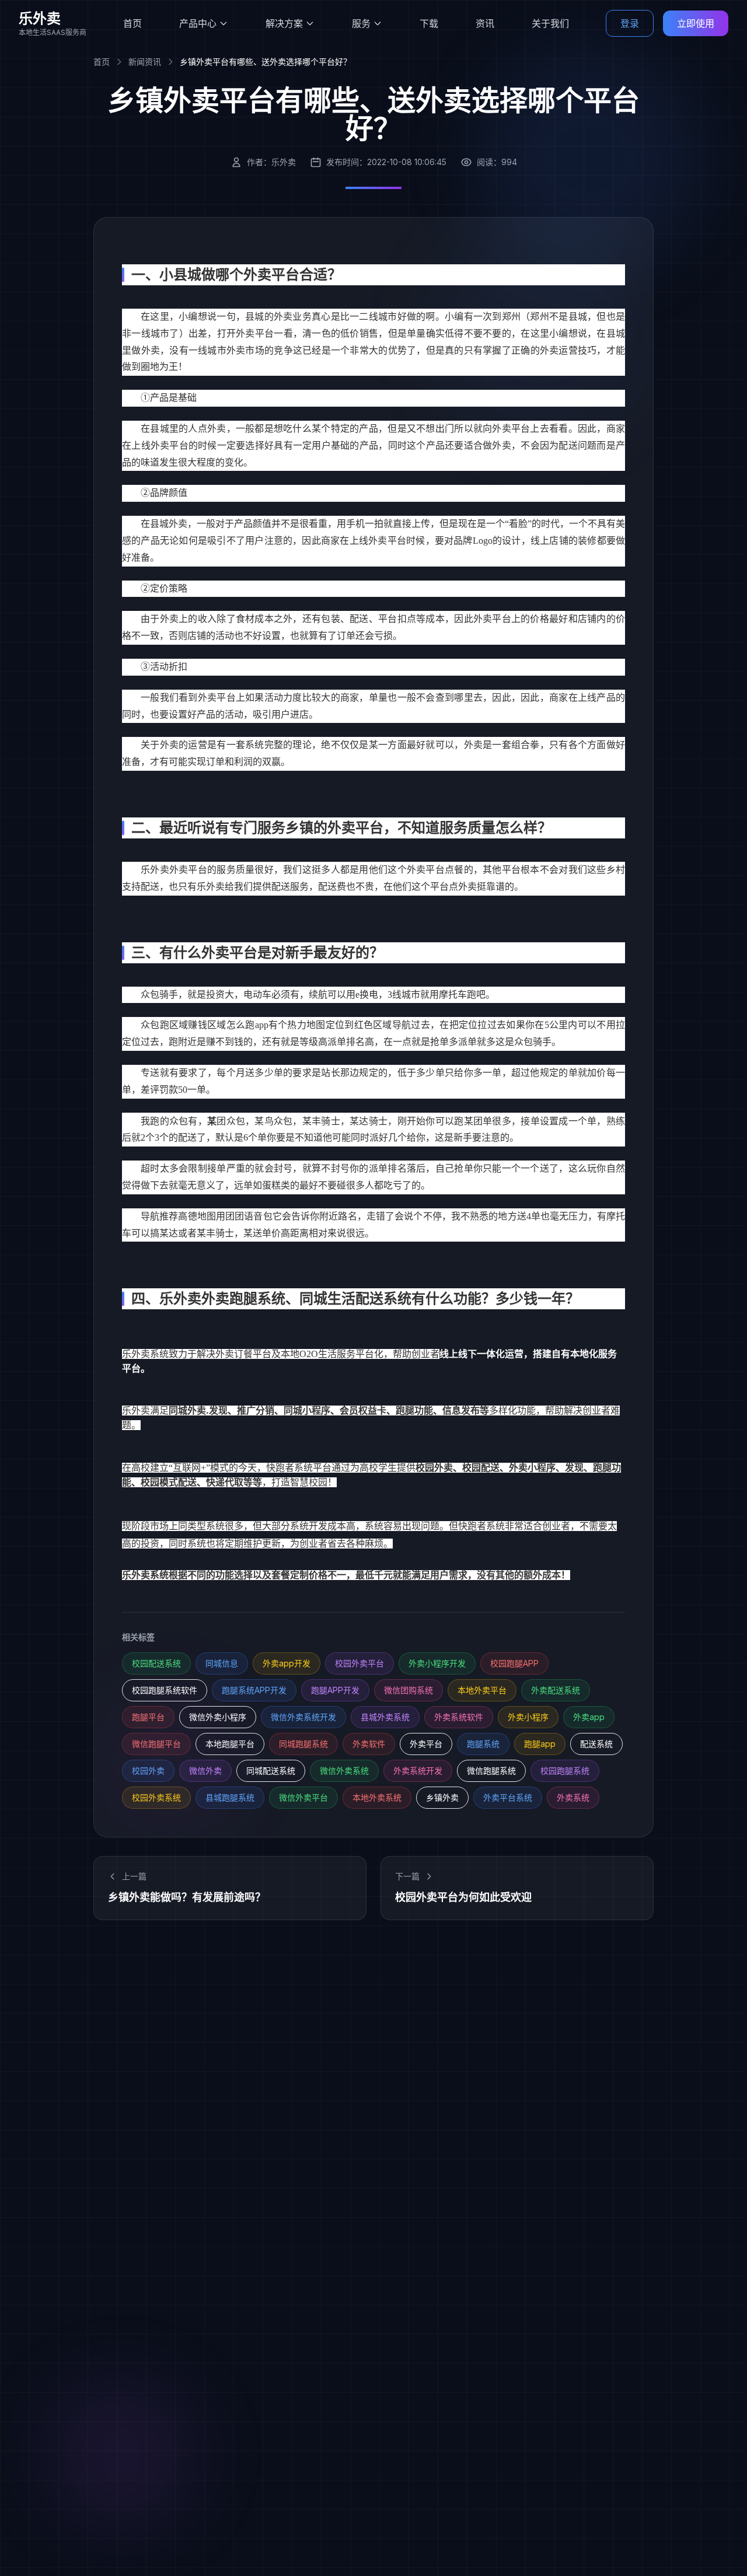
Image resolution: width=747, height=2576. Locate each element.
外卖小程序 (528, 1717)
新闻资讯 (145, 62)
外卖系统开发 (418, 1771)
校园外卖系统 (156, 1797)
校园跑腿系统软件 (165, 1690)
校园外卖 (148, 1771)
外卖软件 (369, 1744)
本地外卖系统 (377, 1797)
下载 (429, 23)
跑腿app (540, 1744)
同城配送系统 (271, 1771)
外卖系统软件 (459, 1717)
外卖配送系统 (556, 1690)
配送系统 (596, 1744)
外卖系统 (573, 1797)
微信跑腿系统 (491, 1771)
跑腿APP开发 (335, 1690)
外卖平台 (426, 1744)
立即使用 (696, 23)
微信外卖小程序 (218, 1717)
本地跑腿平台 (230, 1744)
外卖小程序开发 (437, 1663)
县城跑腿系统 (230, 1797)
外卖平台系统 (508, 1797)
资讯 (485, 23)
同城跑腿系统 (303, 1744)
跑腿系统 (483, 1744)
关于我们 (550, 23)
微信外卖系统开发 (303, 1717)
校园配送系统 (156, 1663)
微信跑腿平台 (156, 1744)
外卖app (589, 1717)
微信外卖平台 (303, 1797)
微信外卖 (205, 1771)
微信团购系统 (409, 1690)
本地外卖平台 (482, 1690)
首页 (132, 23)
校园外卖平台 (359, 1663)
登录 (630, 23)
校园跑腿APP (514, 1663)
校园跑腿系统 (565, 1771)
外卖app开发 (287, 1663)
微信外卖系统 (344, 1771)
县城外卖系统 (385, 1717)
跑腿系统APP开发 (254, 1690)
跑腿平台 (148, 1717)
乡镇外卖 (442, 1797)
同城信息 (222, 1663)
